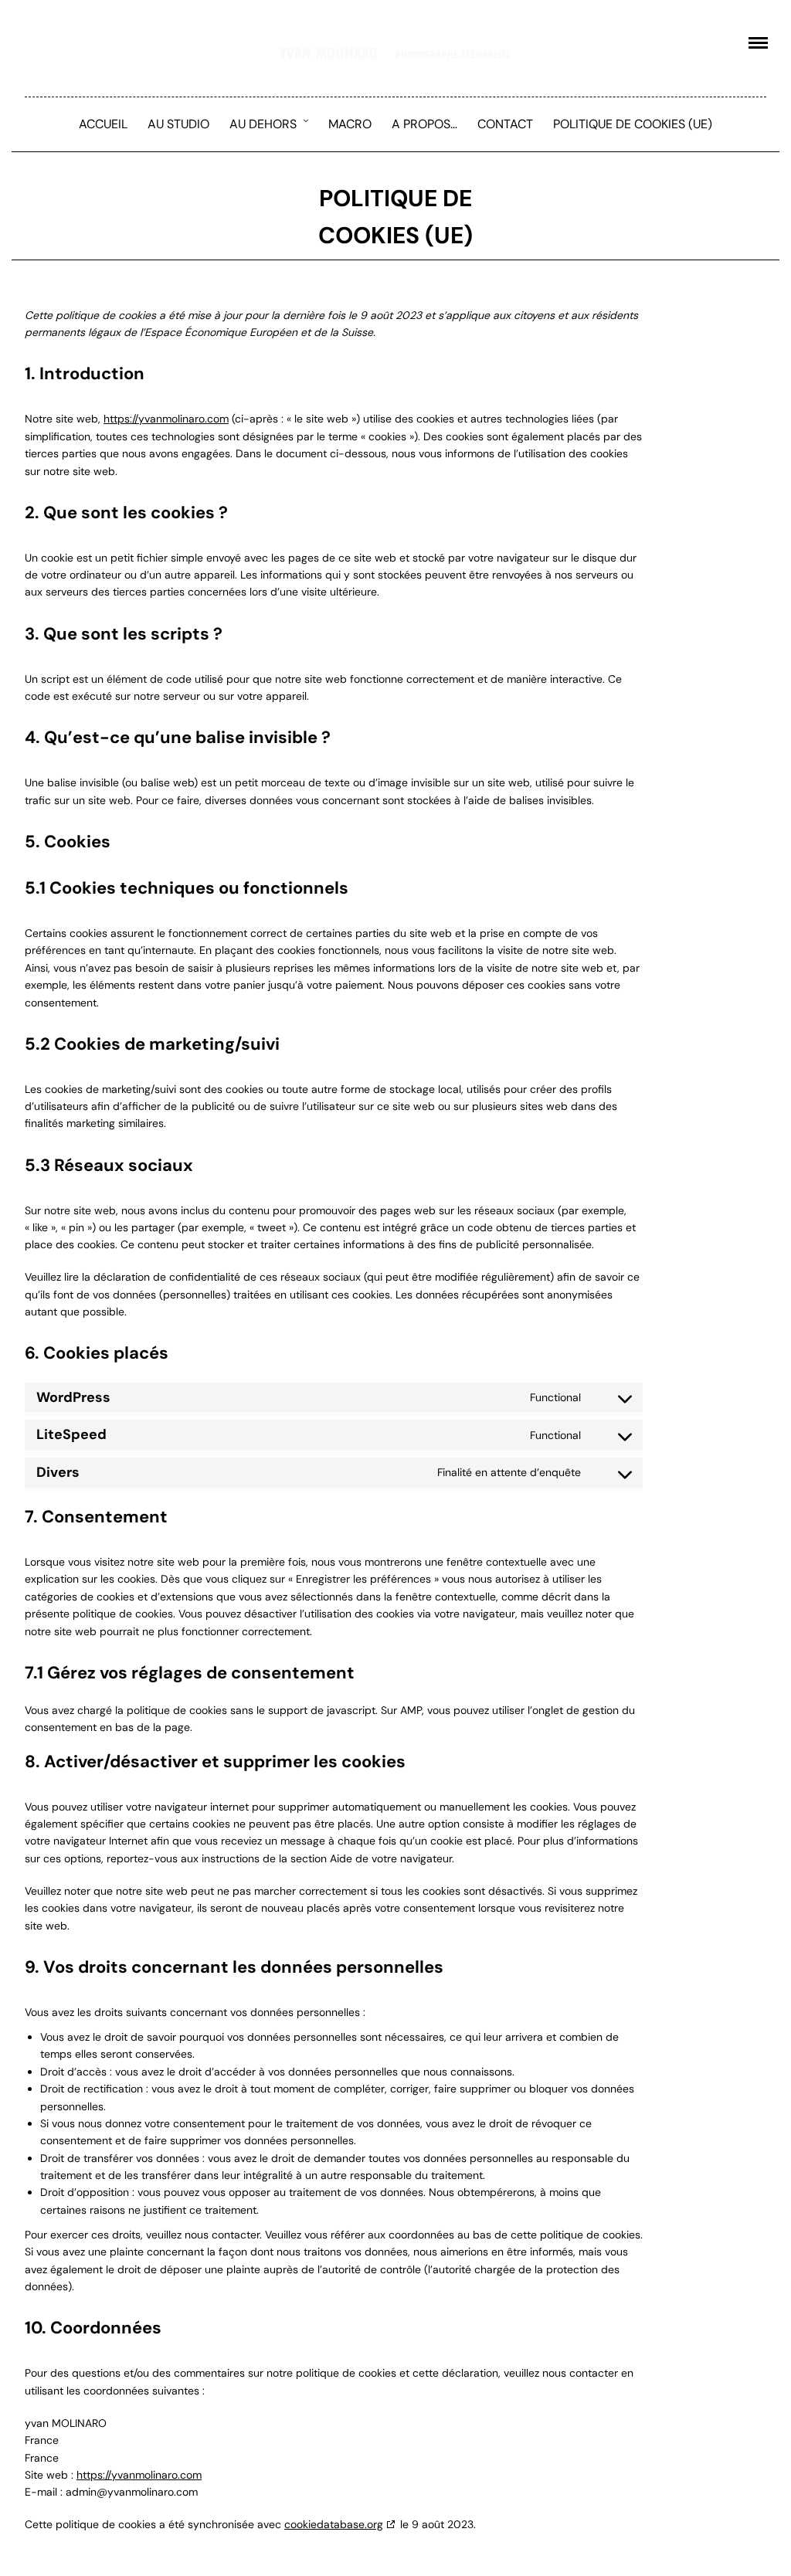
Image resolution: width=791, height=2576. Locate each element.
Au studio (178, 124)
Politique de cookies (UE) (633, 124)
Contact (505, 124)
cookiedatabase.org (334, 2524)
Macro (350, 124)
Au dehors (263, 124)
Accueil (103, 124)
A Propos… (424, 124)
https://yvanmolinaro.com (166, 419)
